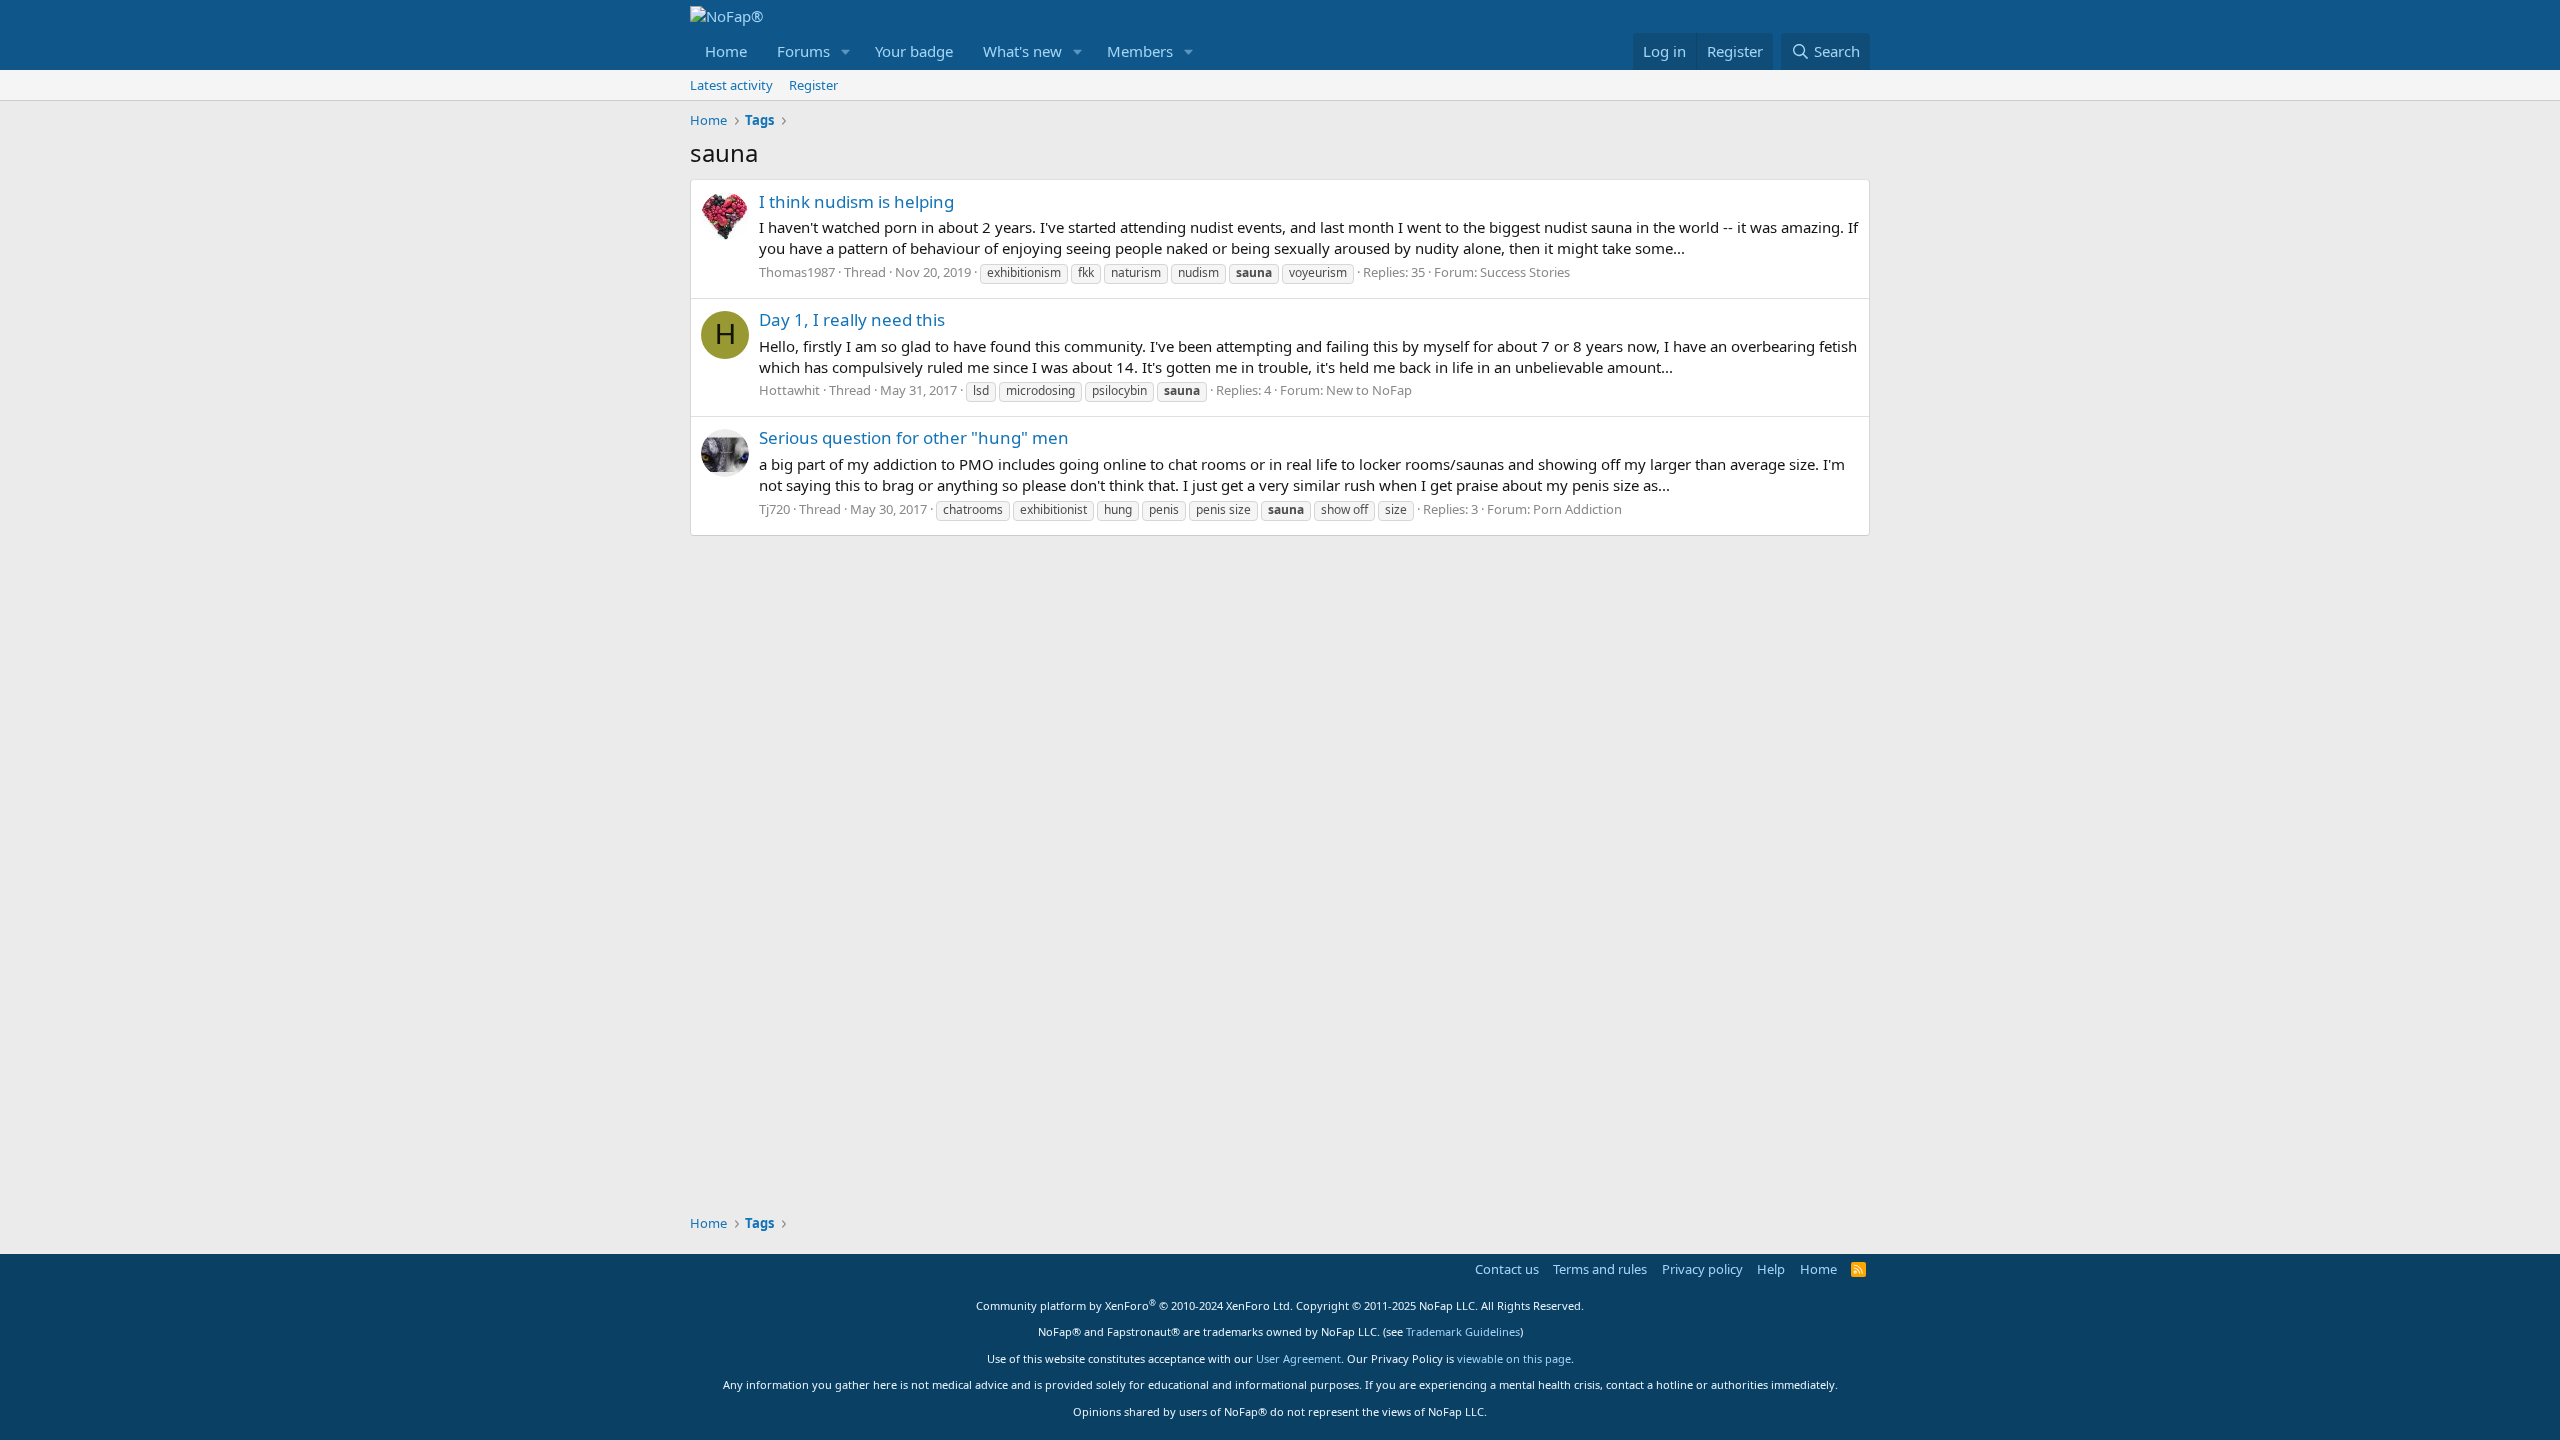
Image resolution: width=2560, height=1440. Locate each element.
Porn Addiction (1577, 509)
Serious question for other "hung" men (914, 437)
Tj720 (774, 509)
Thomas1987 (797, 272)
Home (726, 51)
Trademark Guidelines (1463, 1331)
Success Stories (1525, 272)
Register (813, 85)
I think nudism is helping (856, 201)
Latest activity (731, 85)
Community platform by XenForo (1134, 1305)
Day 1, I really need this (852, 319)
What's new (1022, 51)
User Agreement (1298, 1358)
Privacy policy (1702, 1269)
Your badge (914, 51)
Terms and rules (1600, 1269)
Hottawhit (789, 390)
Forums (803, 51)
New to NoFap (1369, 390)
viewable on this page (1514, 1358)
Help (1771, 1269)
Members (1140, 51)
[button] (846, 51)
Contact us (1507, 1269)
